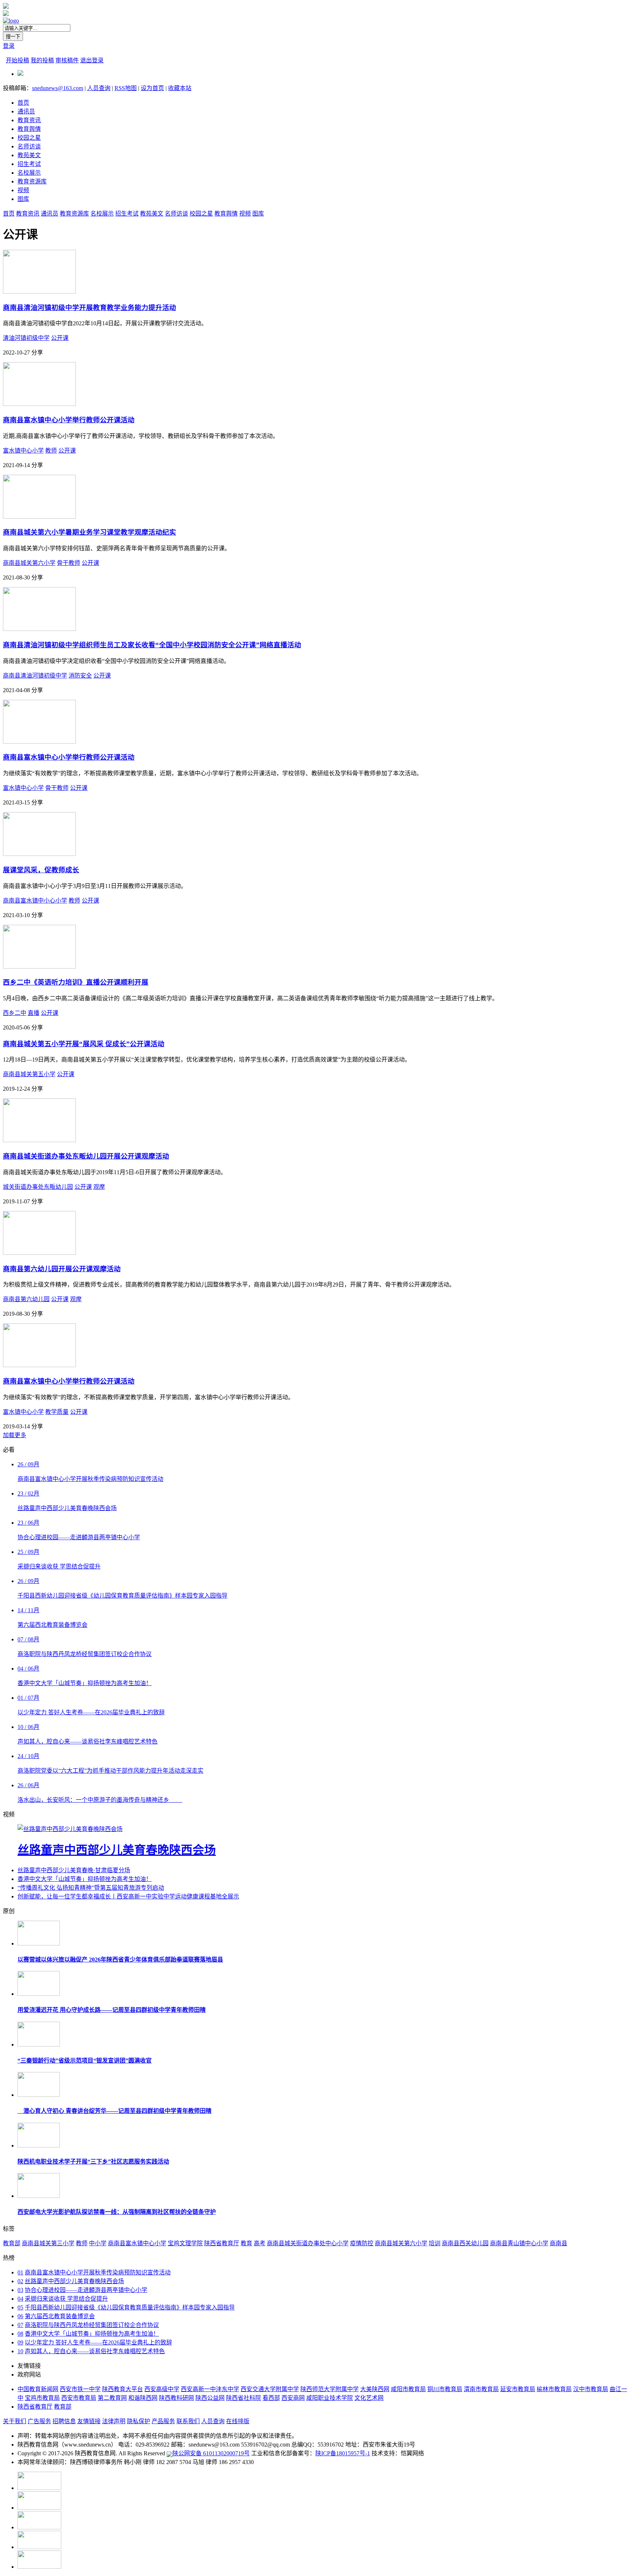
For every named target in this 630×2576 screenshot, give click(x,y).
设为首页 (152, 88)
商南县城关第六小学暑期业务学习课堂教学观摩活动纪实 (90, 532)
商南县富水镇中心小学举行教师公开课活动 (69, 420)
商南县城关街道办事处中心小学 (308, 2243)
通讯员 (26, 111)
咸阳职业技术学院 (330, 2398)
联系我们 (188, 2421)
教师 (51, 451)
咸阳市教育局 (408, 2389)
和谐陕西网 (143, 2398)
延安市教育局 (518, 2389)
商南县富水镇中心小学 (137, 2243)
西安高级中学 (162, 2389)
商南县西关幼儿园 (465, 2243)
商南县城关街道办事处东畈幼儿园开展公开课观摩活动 (86, 1156)
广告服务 (39, 2421)
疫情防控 (362, 2243)
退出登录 (92, 60)
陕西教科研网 (176, 2398)
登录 (9, 46)
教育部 (12, 2243)
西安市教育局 (79, 2398)
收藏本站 (180, 88)
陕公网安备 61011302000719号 (211, 2453)
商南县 (559, 2243)
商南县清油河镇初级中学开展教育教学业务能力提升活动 (90, 308)
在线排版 (238, 2421)
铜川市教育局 (445, 2389)
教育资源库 (32, 181)
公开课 (60, 338)
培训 (435, 2243)
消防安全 (80, 676)
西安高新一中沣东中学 (210, 2389)
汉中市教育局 (591, 2389)
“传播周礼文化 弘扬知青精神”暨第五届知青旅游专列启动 (91, 1888)
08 (20, 2334)
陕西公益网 (210, 2398)
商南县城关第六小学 (29, 563)
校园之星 (29, 138)
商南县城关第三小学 (48, 2243)
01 (20, 2272)
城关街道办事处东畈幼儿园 (38, 1187)
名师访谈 (29, 146)
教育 (246, 2243)
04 (20, 2299)
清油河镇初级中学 (26, 338)
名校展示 (29, 173)
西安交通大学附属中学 (270, 2389)
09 (20, 2342)
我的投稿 (42, 60)
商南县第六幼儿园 (26, 1299)
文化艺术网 (369, 2398)
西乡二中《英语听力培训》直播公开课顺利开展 (76, 982)
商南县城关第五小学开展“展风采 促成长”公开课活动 (84, 1044)
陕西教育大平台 (122, 2389)
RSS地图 (126, 88)
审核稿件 (67, 60)
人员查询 (99, 88)
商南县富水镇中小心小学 (35, 901)
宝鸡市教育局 (42, 2398)
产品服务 (163, 2421)
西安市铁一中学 (80, 2389)
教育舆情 (29, 129)
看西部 (271, 2398)
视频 (23, 190)
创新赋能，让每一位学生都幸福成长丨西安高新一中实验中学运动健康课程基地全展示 (128, 1896)
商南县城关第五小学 (29, 1074)
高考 (260, 2243)
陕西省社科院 (244, 2398)
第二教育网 (112, 2398)
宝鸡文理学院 (185, 2243)
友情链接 (89, 2421)
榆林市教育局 (554, 2389)
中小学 (98, 2243)
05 (20, 2307)
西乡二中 (15, 1013)
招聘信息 (64, 2421)
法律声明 (114, 2421)
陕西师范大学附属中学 (330, 2389)
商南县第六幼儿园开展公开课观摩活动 (62, 1269)
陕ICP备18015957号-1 (343, 2453)
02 (20, 2281)
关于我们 (15, 2421)
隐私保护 (139, 2421)
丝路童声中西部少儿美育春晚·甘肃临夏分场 (74, 1870)
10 (20, 2351)
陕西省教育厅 (222, 2243)
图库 (23, 199)
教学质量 (57, 1412)
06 (20, 2316)
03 (20, 2290)
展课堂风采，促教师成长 (41, 870)
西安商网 (293, 2398)
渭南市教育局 (481, 2389)
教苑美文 (29, 155)
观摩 (99, 1187)
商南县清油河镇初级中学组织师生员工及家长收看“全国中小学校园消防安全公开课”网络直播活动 (152, 645)
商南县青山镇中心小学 (519, 2243)
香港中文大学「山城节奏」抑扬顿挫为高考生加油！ (85, 1879)
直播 (34, 1013)
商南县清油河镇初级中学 (35, 676)
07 (20, 2325)
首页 (23, 103)
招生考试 (29, 164)
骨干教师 (69, 563)
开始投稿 (17, 60)
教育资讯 (29, 120)
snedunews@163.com (58, 88)
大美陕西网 (375, 2389)
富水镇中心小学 (23, 451)
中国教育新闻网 (38, 2389)
